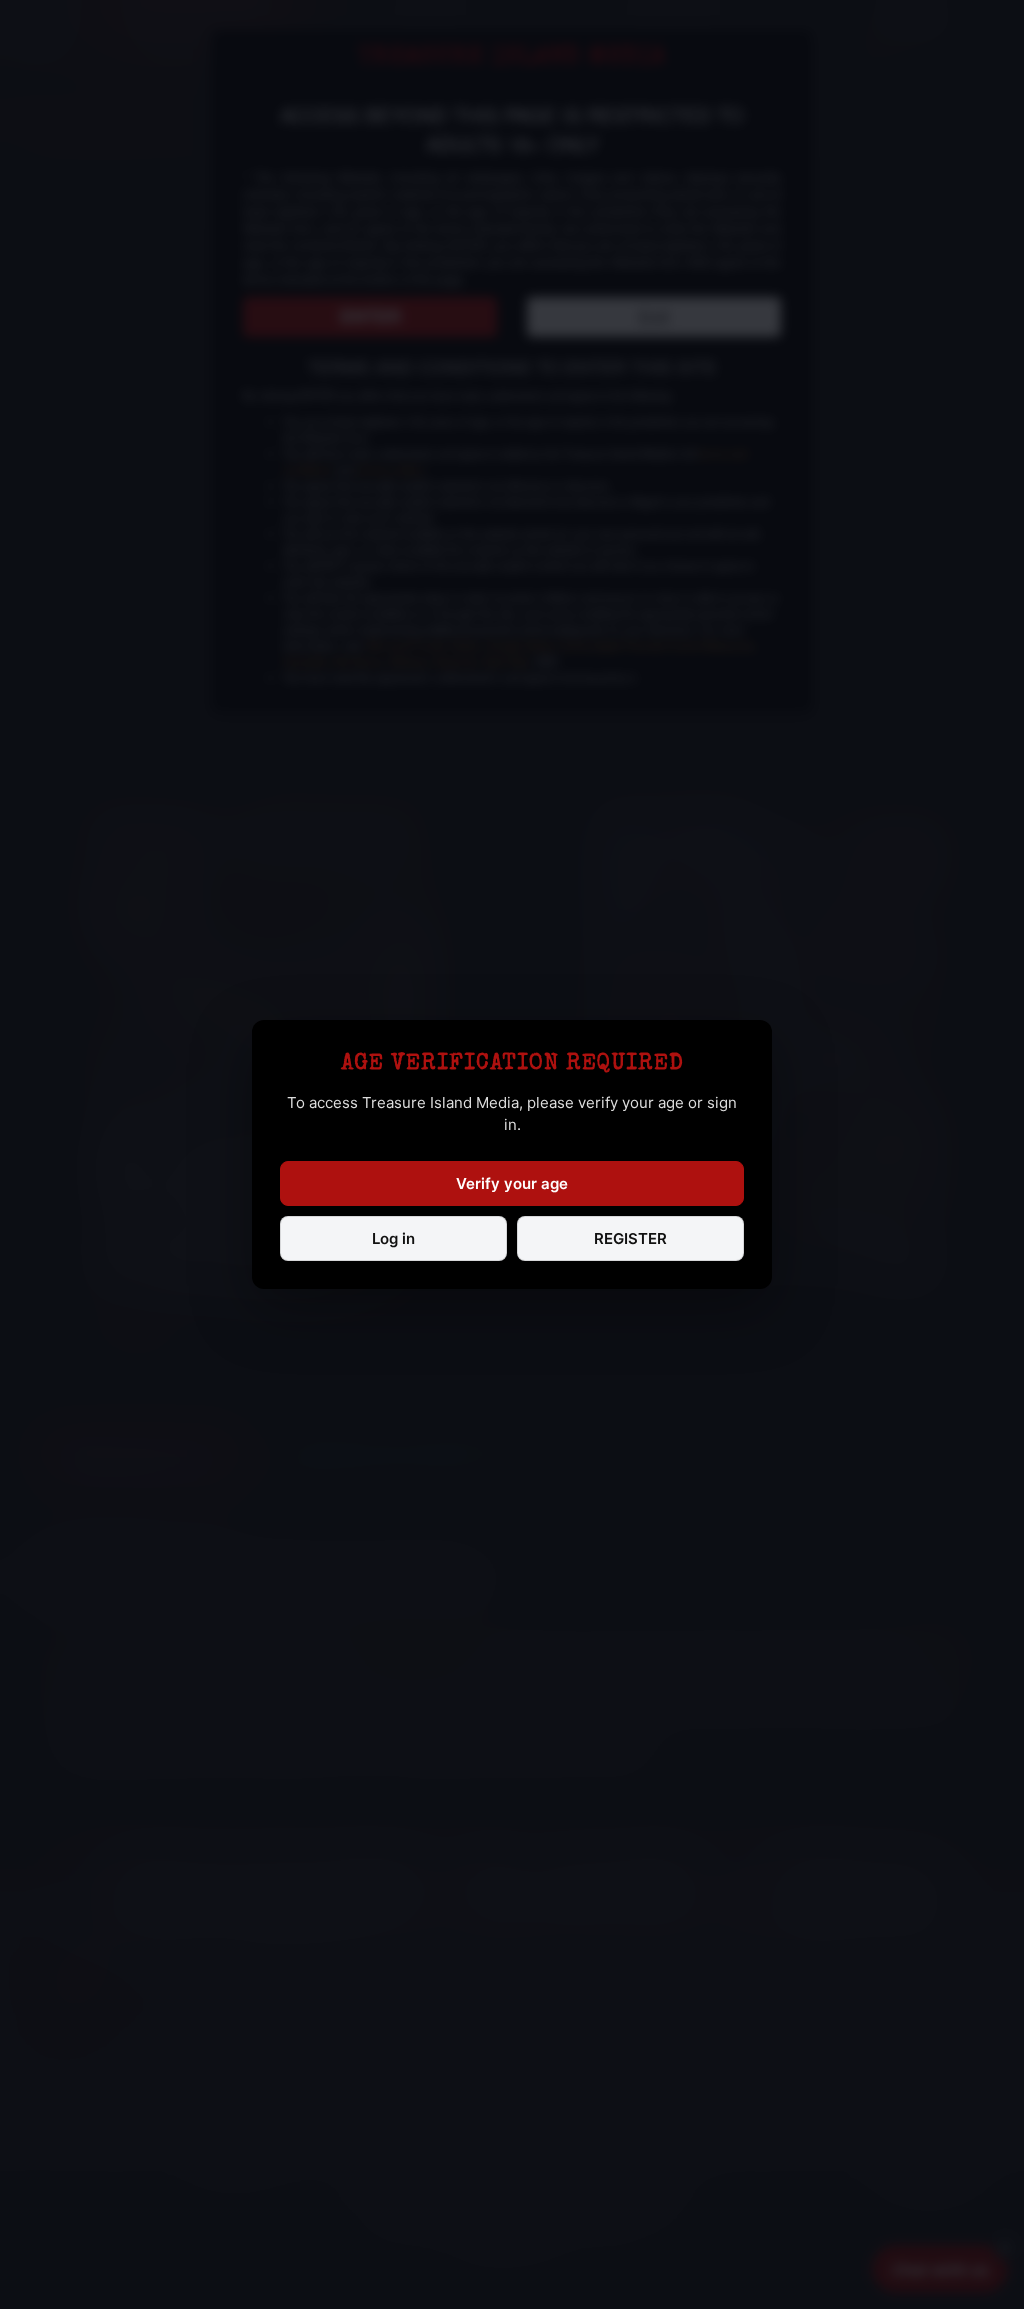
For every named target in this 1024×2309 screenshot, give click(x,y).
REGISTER (630, 1238)
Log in (393, 1238)
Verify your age (512, 1183)
